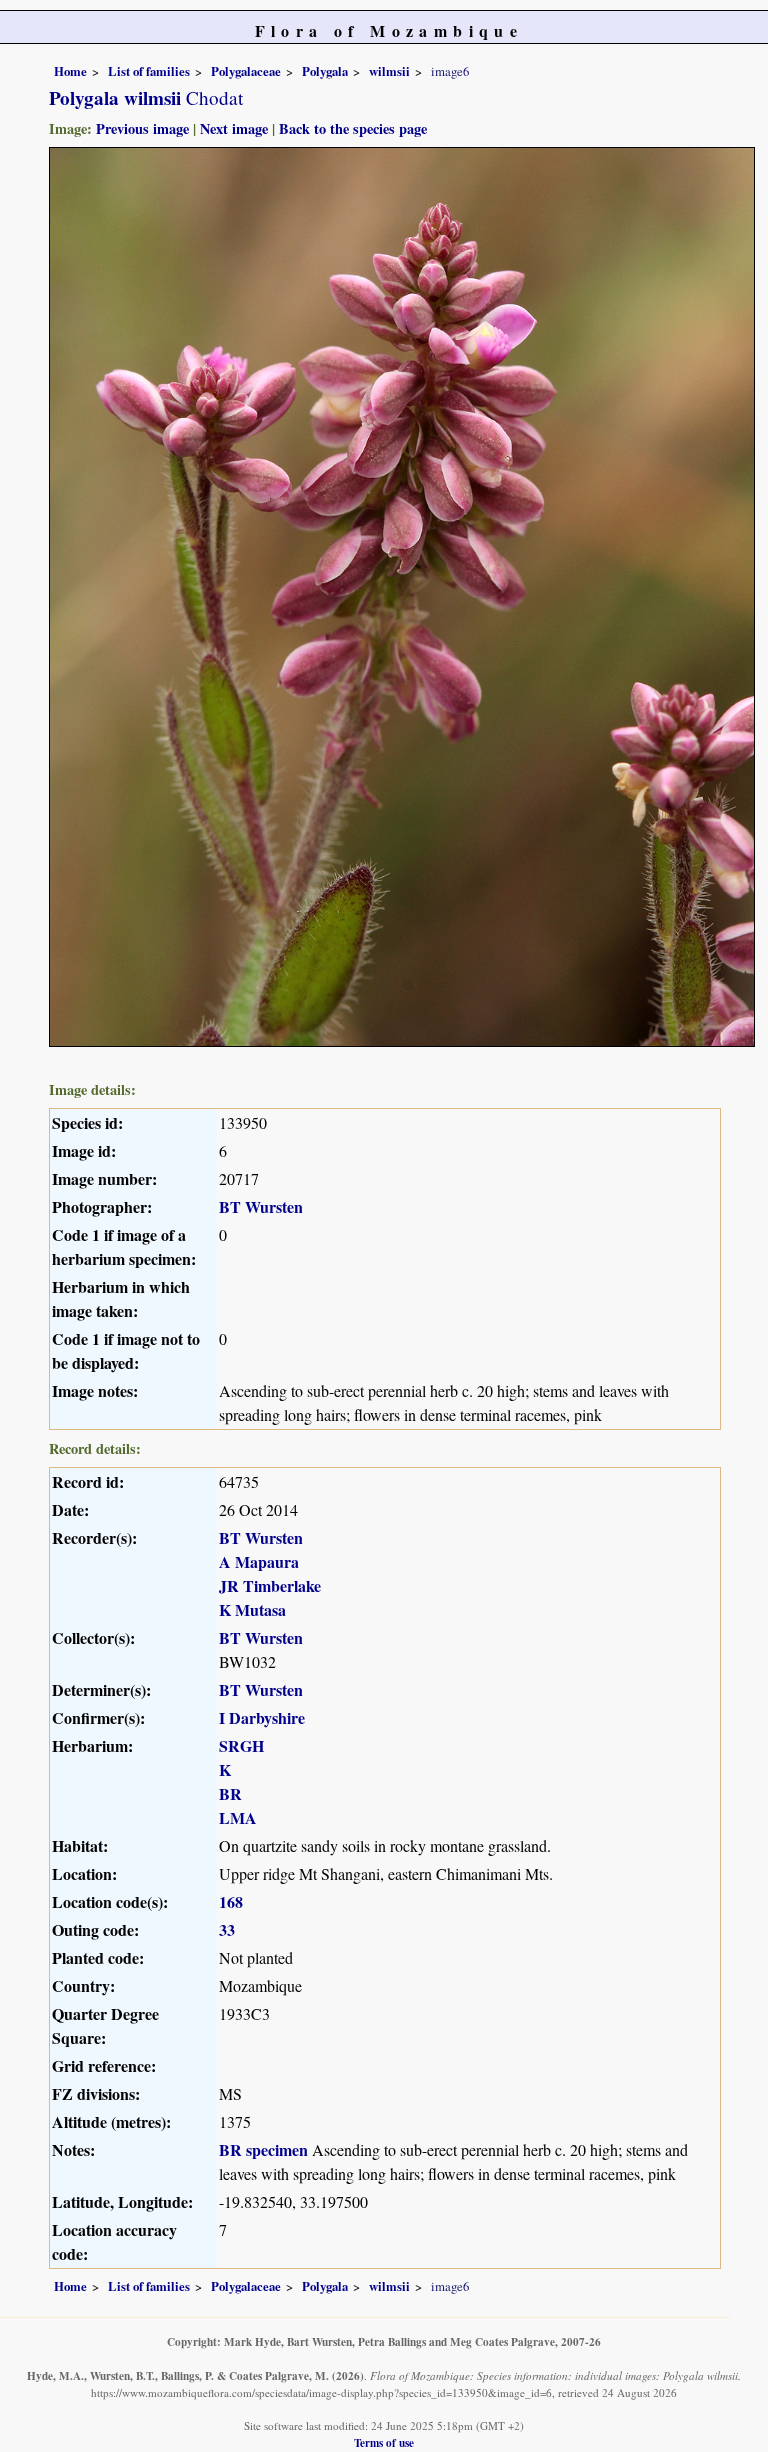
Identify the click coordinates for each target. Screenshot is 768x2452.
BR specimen (263, 2149)
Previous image (142, 128)
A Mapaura (259, 1561)
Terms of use (384, 2442)
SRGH (241, 1745)
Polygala (325, 71)
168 (231, 1901)
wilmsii (389, 71)
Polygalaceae (246, 71)
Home (70, 71)
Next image (234, 128)
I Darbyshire (262, 1717)
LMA (238, 1817)
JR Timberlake (270, 1585)
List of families (149, 71)
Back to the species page (353, 128)
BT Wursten (261, 1206)
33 (227, 1929)
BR (230, 1793)
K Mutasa (252, 1609)
